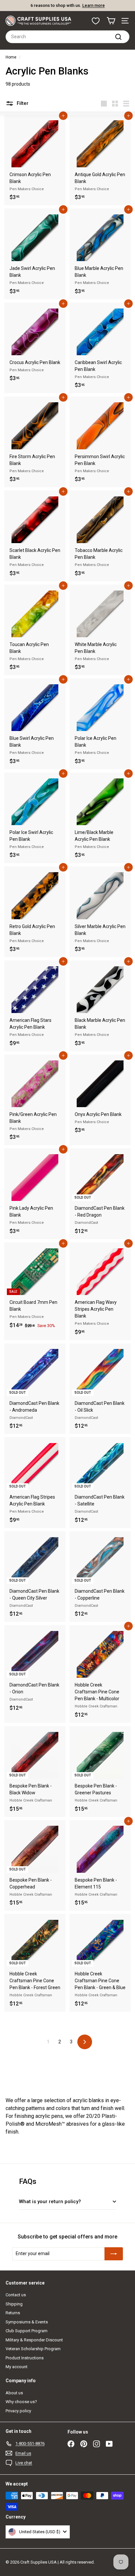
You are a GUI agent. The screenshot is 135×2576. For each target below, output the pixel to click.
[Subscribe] (114, 2254)
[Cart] (111, 21)
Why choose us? (21, 2402)
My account (17, 2367)
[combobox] (67, 37)
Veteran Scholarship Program (33, 2349)
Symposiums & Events (27, 2322)
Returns (13, 2313)
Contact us (16, 2295)
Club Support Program (27, 2331)
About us (14, 2393)
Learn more (94, 5)
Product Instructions (25, 2358)
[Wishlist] (96, 21)
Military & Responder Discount (34, 2340)
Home (11, 57)
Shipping (14, 2304)
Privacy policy (18, 2411)
